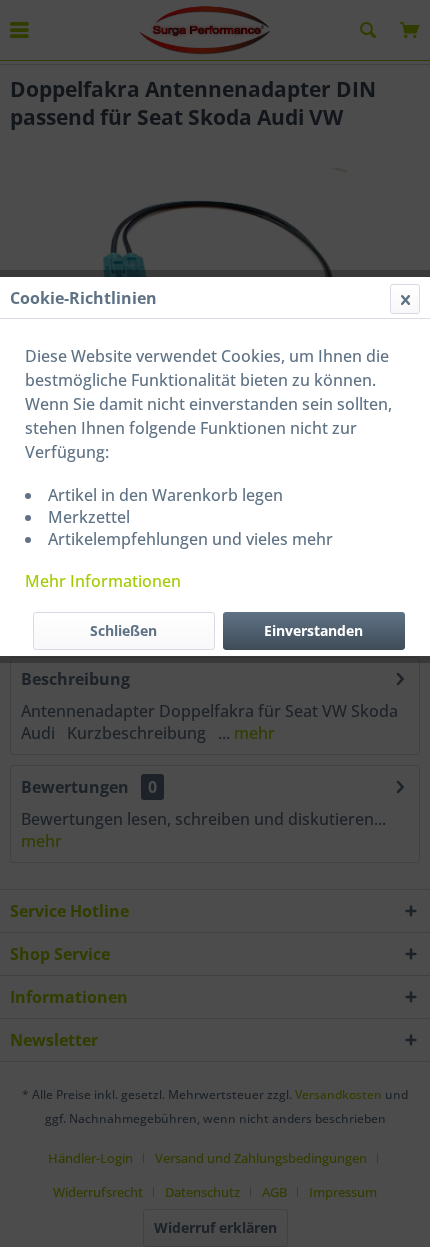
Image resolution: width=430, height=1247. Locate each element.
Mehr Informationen (103, 581)
